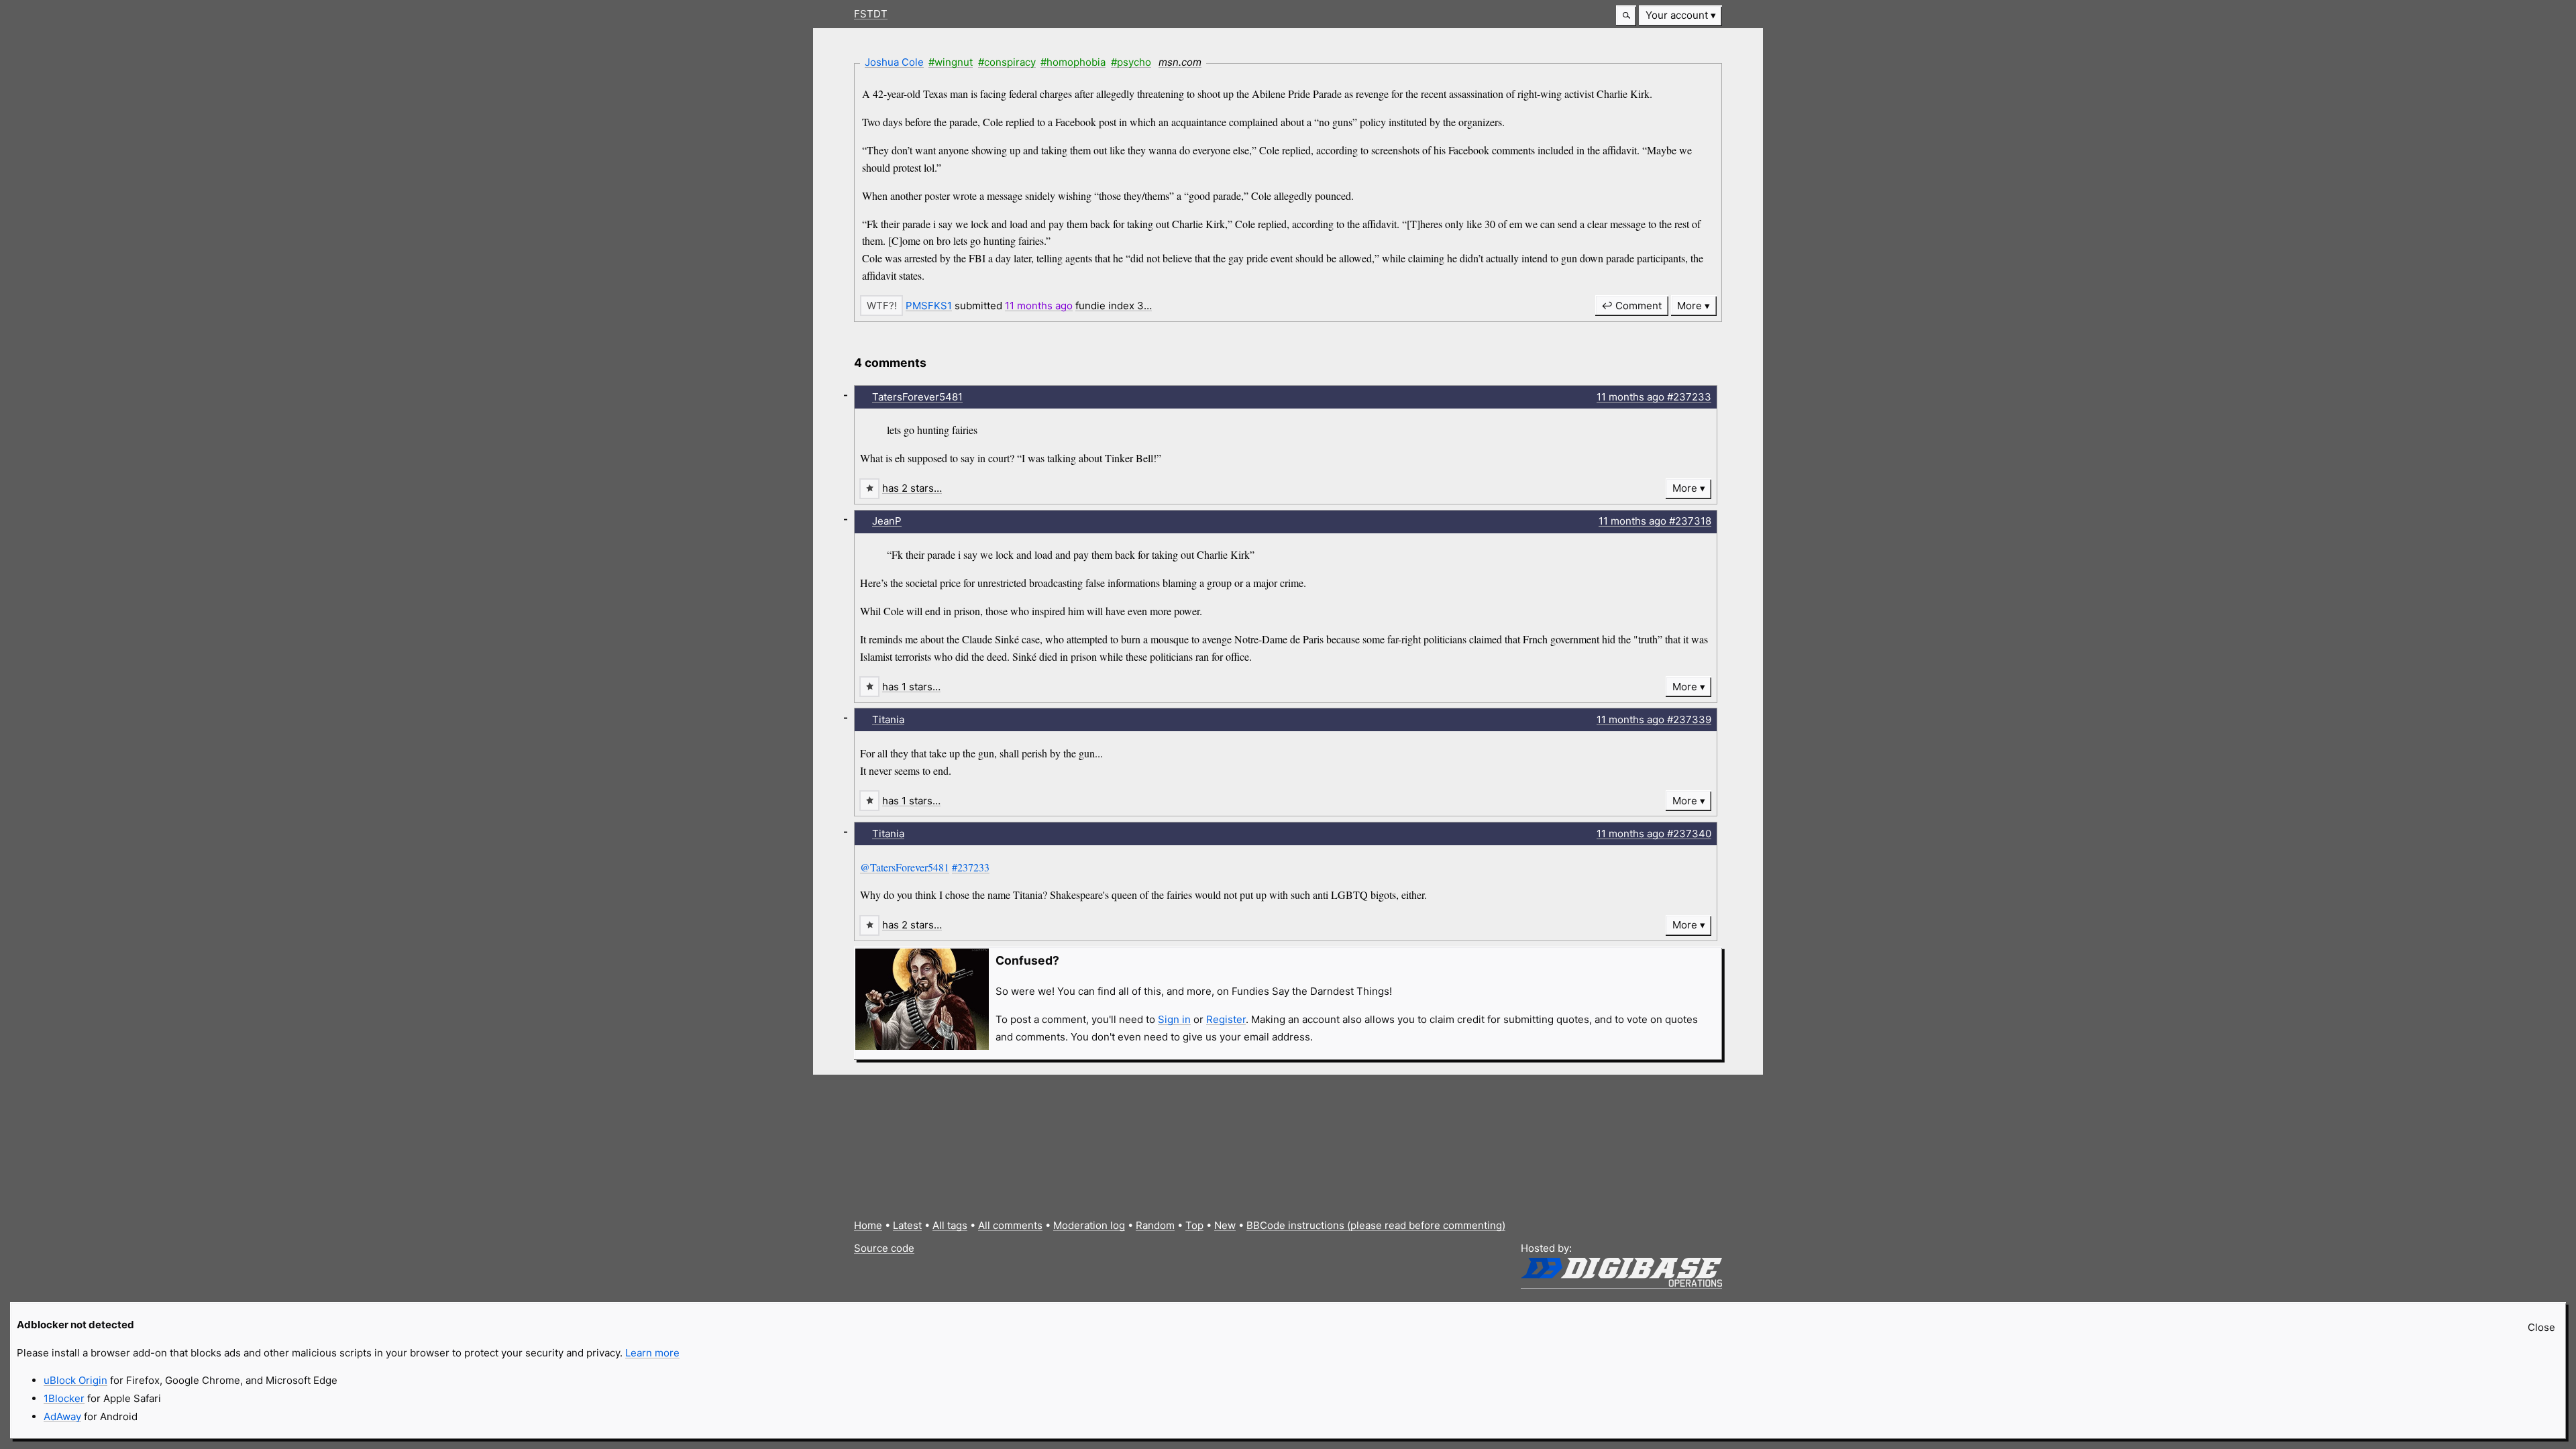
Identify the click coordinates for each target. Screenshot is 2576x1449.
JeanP (887, 521)
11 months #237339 (1654, 719)
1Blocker (64, 1398)
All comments (1010, 1225)
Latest (907, 1225)
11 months (1039, 306)
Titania (888, 719)
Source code (884, 1248)
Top (1194, 1225)
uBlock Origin (75, 1380)
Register (1226, 1019)
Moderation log (1089, 1225)
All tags (950, 1225)
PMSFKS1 (929, 306)
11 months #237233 (1654, 397)
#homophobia (1073, 62)
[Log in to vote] (881, 306)
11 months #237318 (1655, 521)
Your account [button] (1677, 15)
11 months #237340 (1654, 834)
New (1225, 1225)
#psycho (1131, 62)
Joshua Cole (894, 62)
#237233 (971, 867)
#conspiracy (1007, 62)
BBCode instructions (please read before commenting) (1376, 1225)
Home (868, 1225)
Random (1155, 1225)
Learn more (652, 1353)
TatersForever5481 (917, 397)
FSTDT (871, 14)
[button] (1626, 16)
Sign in (1174, 1019)
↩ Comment (1631, 306)
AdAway (62, 1416)
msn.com (1180, 62)
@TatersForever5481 (905, 867)
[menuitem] (1680, 16)
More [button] (1689, 306)
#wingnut (951, 62)
